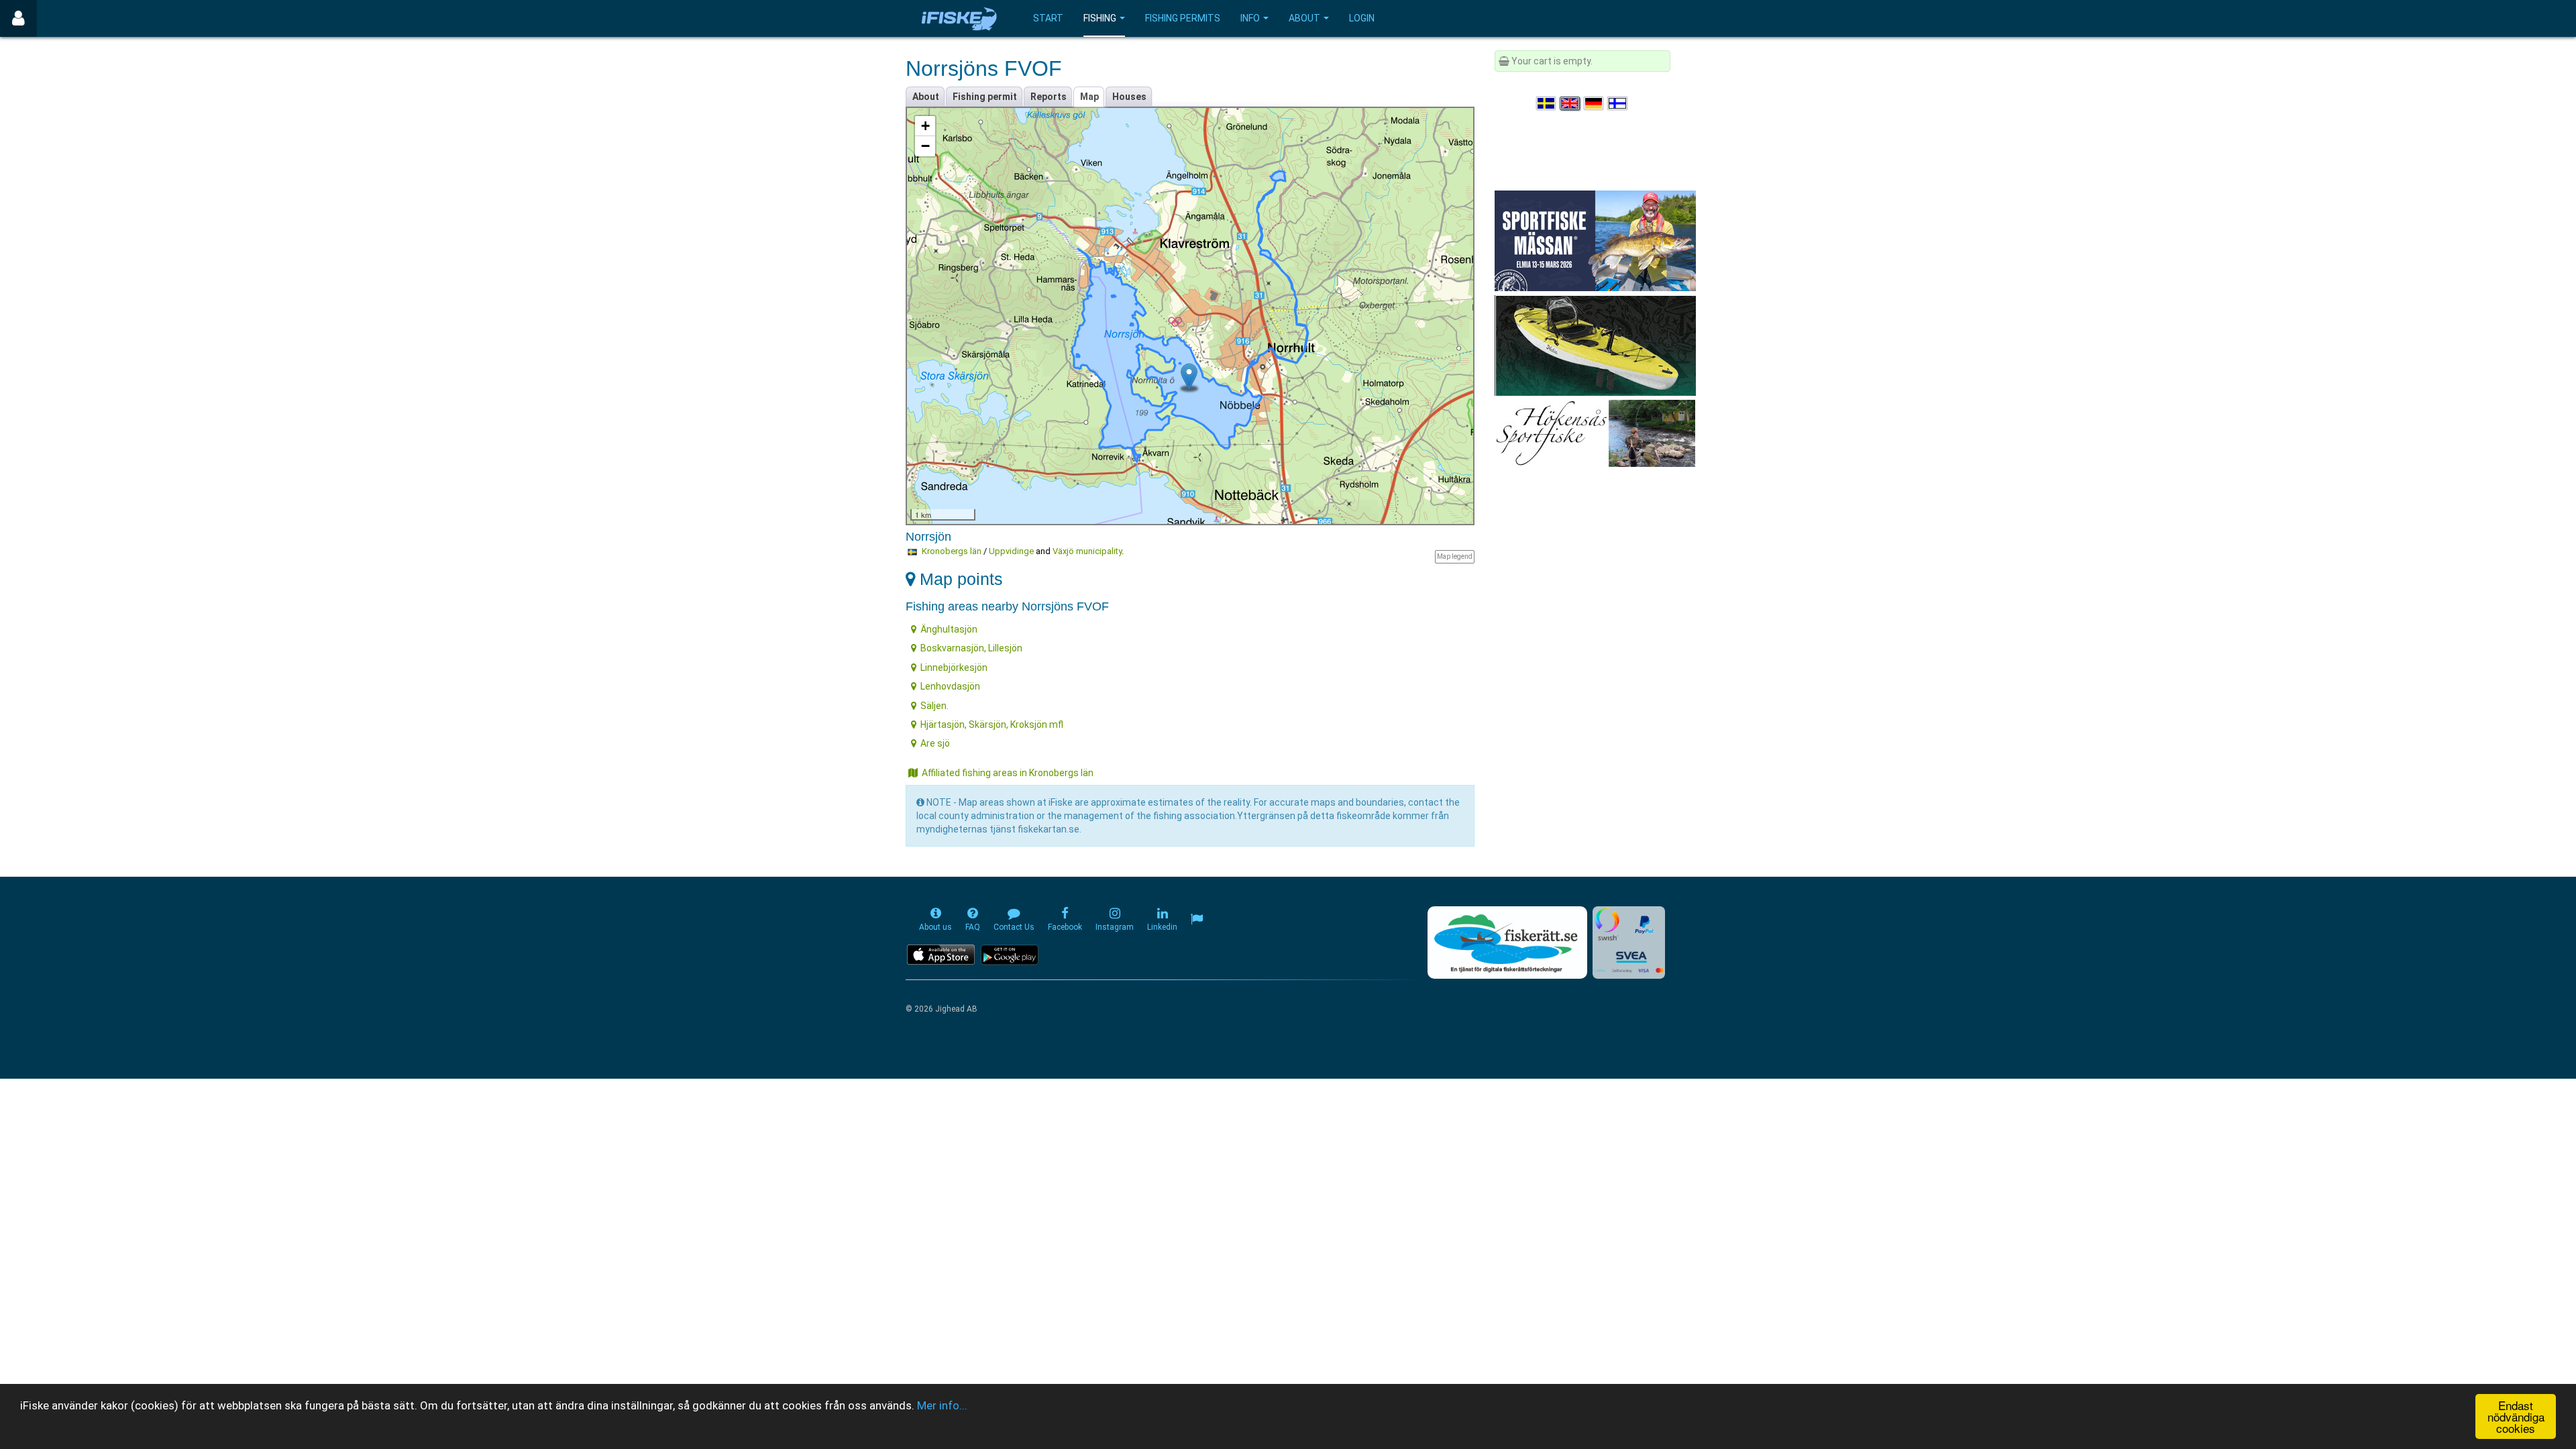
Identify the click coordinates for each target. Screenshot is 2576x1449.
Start (1048, 18)
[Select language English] (1570, 103)
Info (1250, 18)
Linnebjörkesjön (954, 667)
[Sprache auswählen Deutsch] (1595, 103)
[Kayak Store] (1595, 345)
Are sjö (935, 743)
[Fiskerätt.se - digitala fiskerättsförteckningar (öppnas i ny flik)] (1507, 943)
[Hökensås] (1595, 433)
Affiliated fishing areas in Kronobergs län (1008, 773)
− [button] (925, 146)
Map (1089, 97)
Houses (1129, 97)
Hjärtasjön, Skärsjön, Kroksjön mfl (992, 724)
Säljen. (934, 706)
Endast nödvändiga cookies (2516, 1416)
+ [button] (925, 126)
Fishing (1100, 18)
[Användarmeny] (18, 18)
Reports (1049, 97)
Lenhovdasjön (950, 686)
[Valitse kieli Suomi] (1618, 103)
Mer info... (942, 1405)
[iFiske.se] (959, 18)
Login (1362, 18)
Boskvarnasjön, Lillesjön (971, 648)
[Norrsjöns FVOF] (1189, 377)
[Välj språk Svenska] (1547, 103)
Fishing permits (1183, 18)
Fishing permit (985, 97)
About (1304, 18)
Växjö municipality (1087, 551)
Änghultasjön (949, 629)
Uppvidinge (1011, 551)
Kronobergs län (952, 551)
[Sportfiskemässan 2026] (1595, 240)
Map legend (1455, 556)
